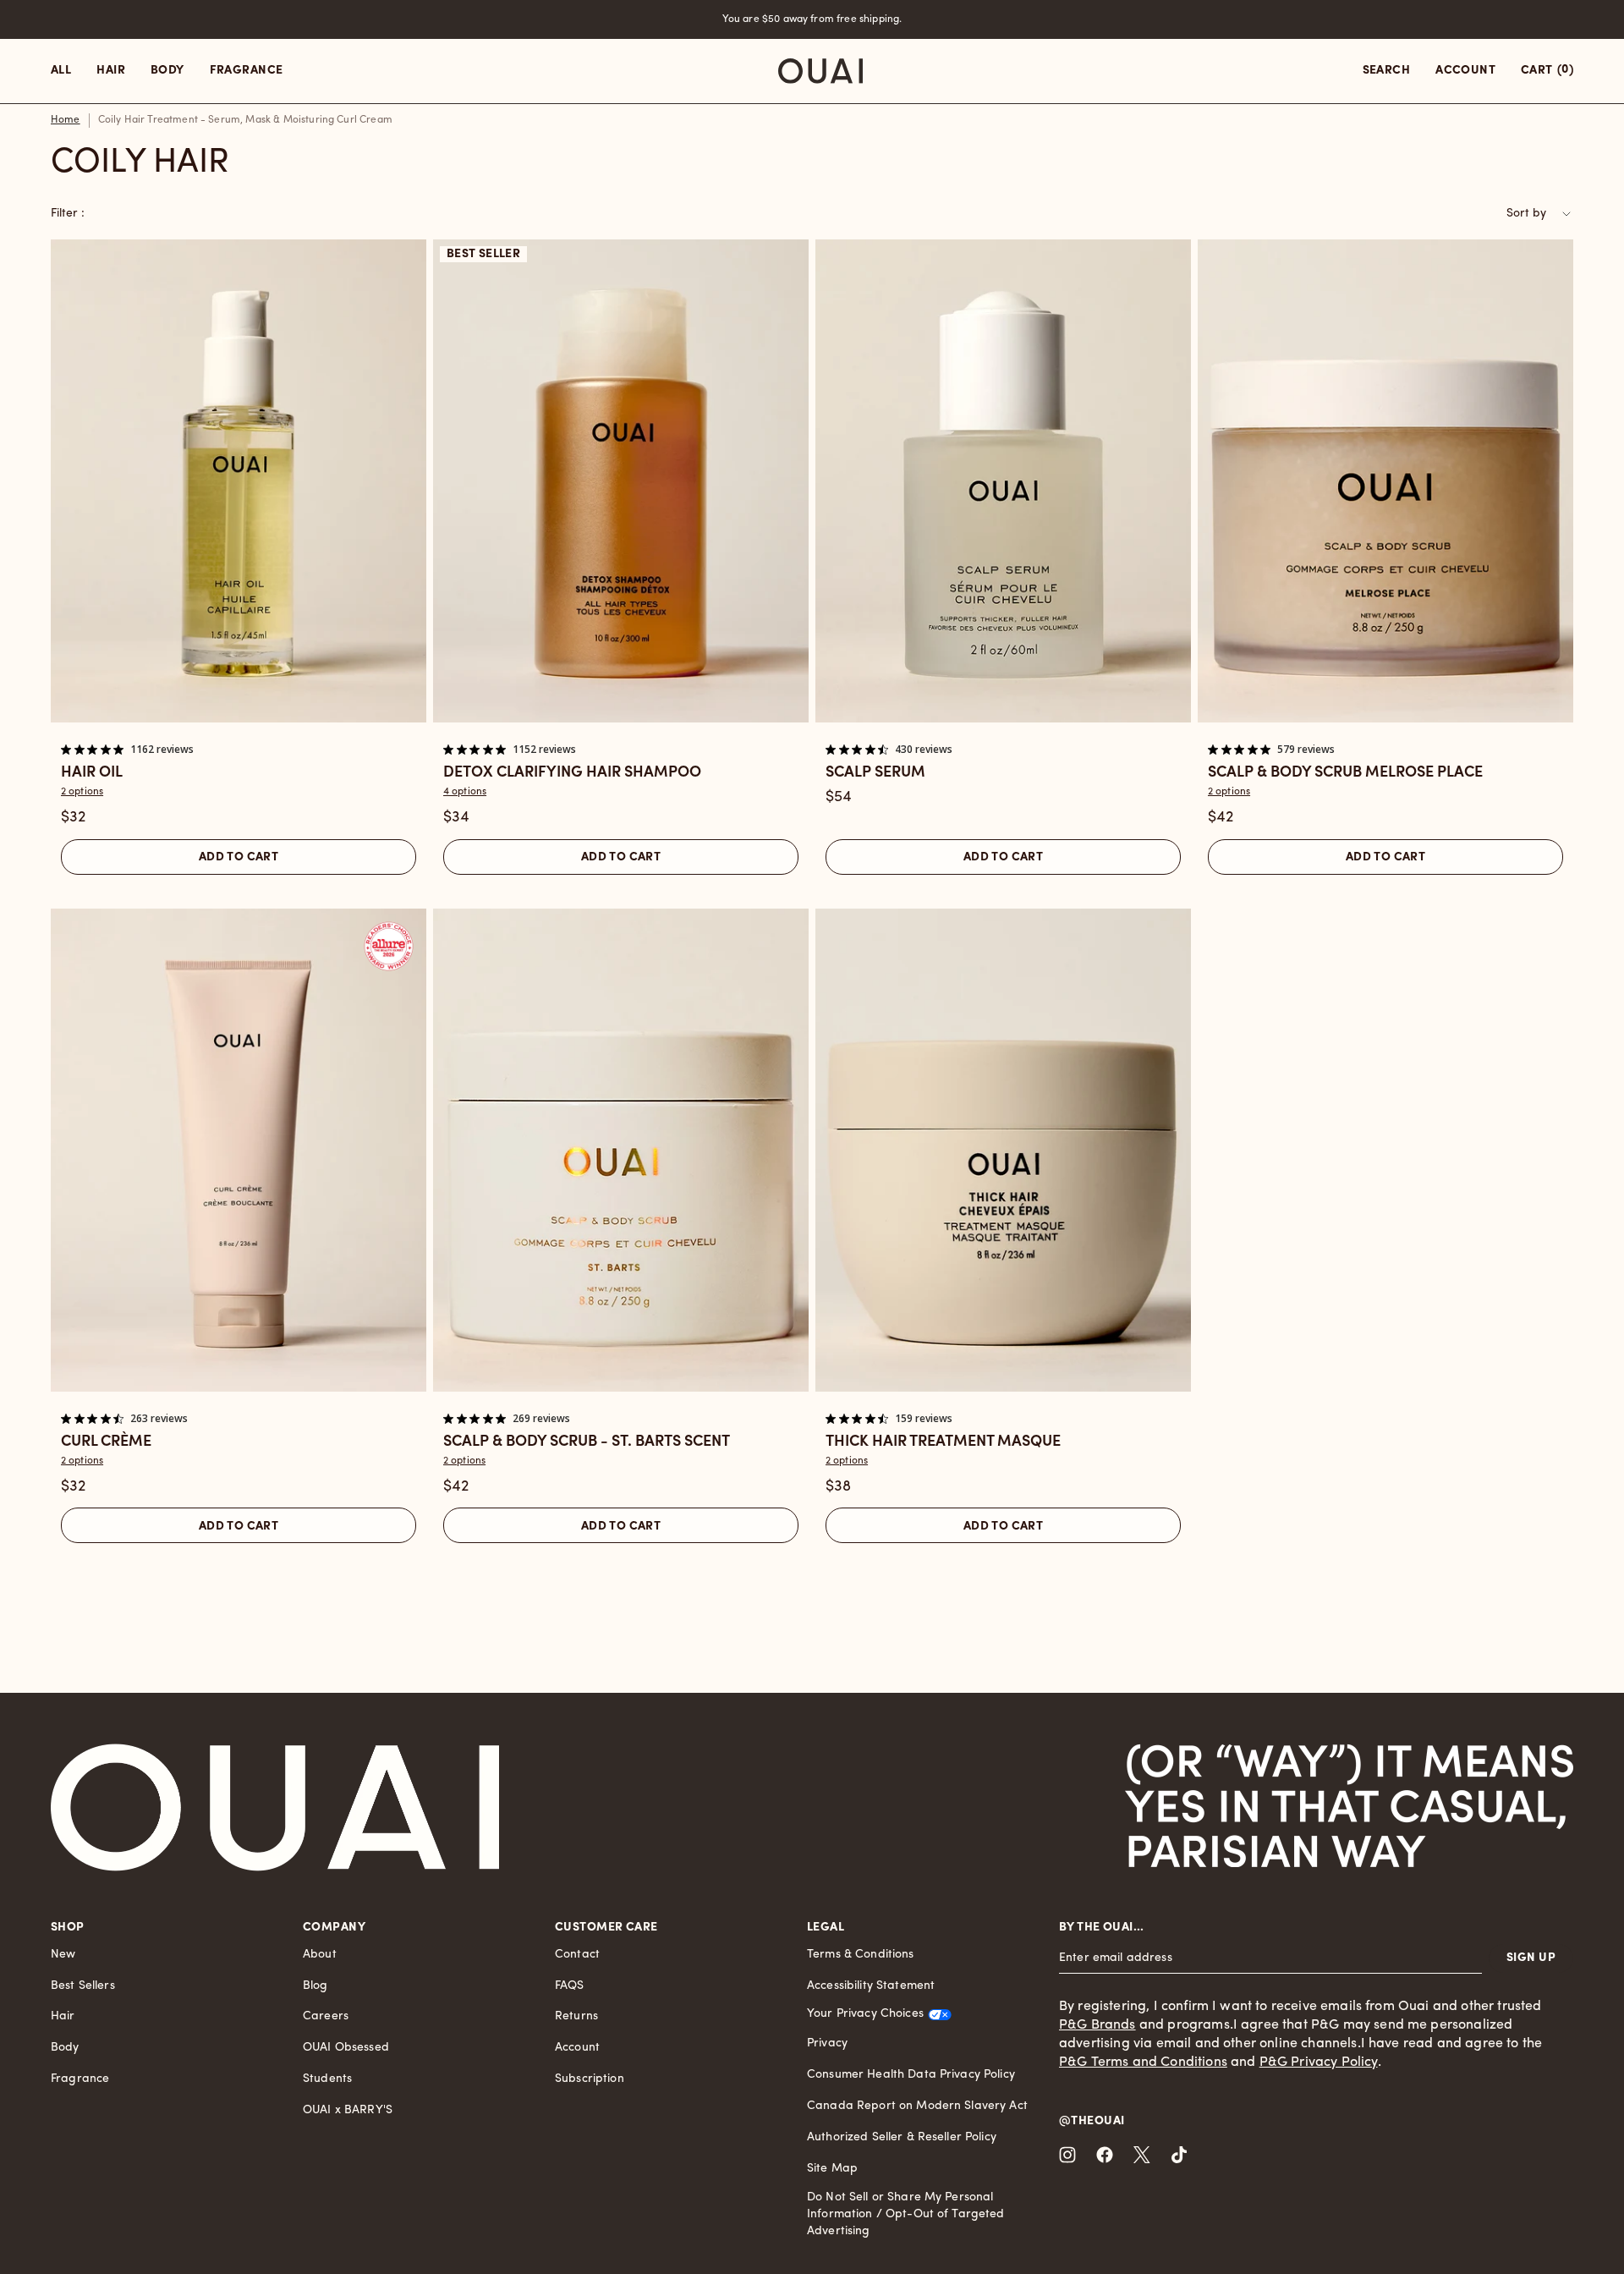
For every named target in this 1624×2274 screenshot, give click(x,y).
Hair (63, 2016)
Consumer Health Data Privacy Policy (911, 2075)
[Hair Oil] (239, 481)
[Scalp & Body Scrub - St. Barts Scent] (621, 1150)
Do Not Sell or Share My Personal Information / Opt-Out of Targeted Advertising (906, 2214)
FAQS (570, 1986)
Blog (315, 1986)
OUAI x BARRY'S (348, 2110)
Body (65, 2048)
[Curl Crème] (239, 1150)
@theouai (1092, 2121)
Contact (577, 1955)
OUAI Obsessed (346, 2048)
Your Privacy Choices (865, 2014)
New (63, 1955)
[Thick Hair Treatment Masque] (1003, 1150)
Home (66, 120)
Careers (326, 2016)
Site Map (832, 2169)
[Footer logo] (275, 1807)
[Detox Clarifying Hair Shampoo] (621, 481)
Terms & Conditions (861, 1955)
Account (577, 2048)
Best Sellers (83, 1986)
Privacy (827, 2043)
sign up (1531, 1958)
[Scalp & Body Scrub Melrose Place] (1385, 481)
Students (327, 2079)
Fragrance (80, 2079)
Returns (576, 2016)
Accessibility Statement (871, 1986)
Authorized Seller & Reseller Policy (902, 2137)
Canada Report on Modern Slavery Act (917, 2106)
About (320, 1955)
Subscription (590, 2079)
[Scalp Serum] (1003, 481)
